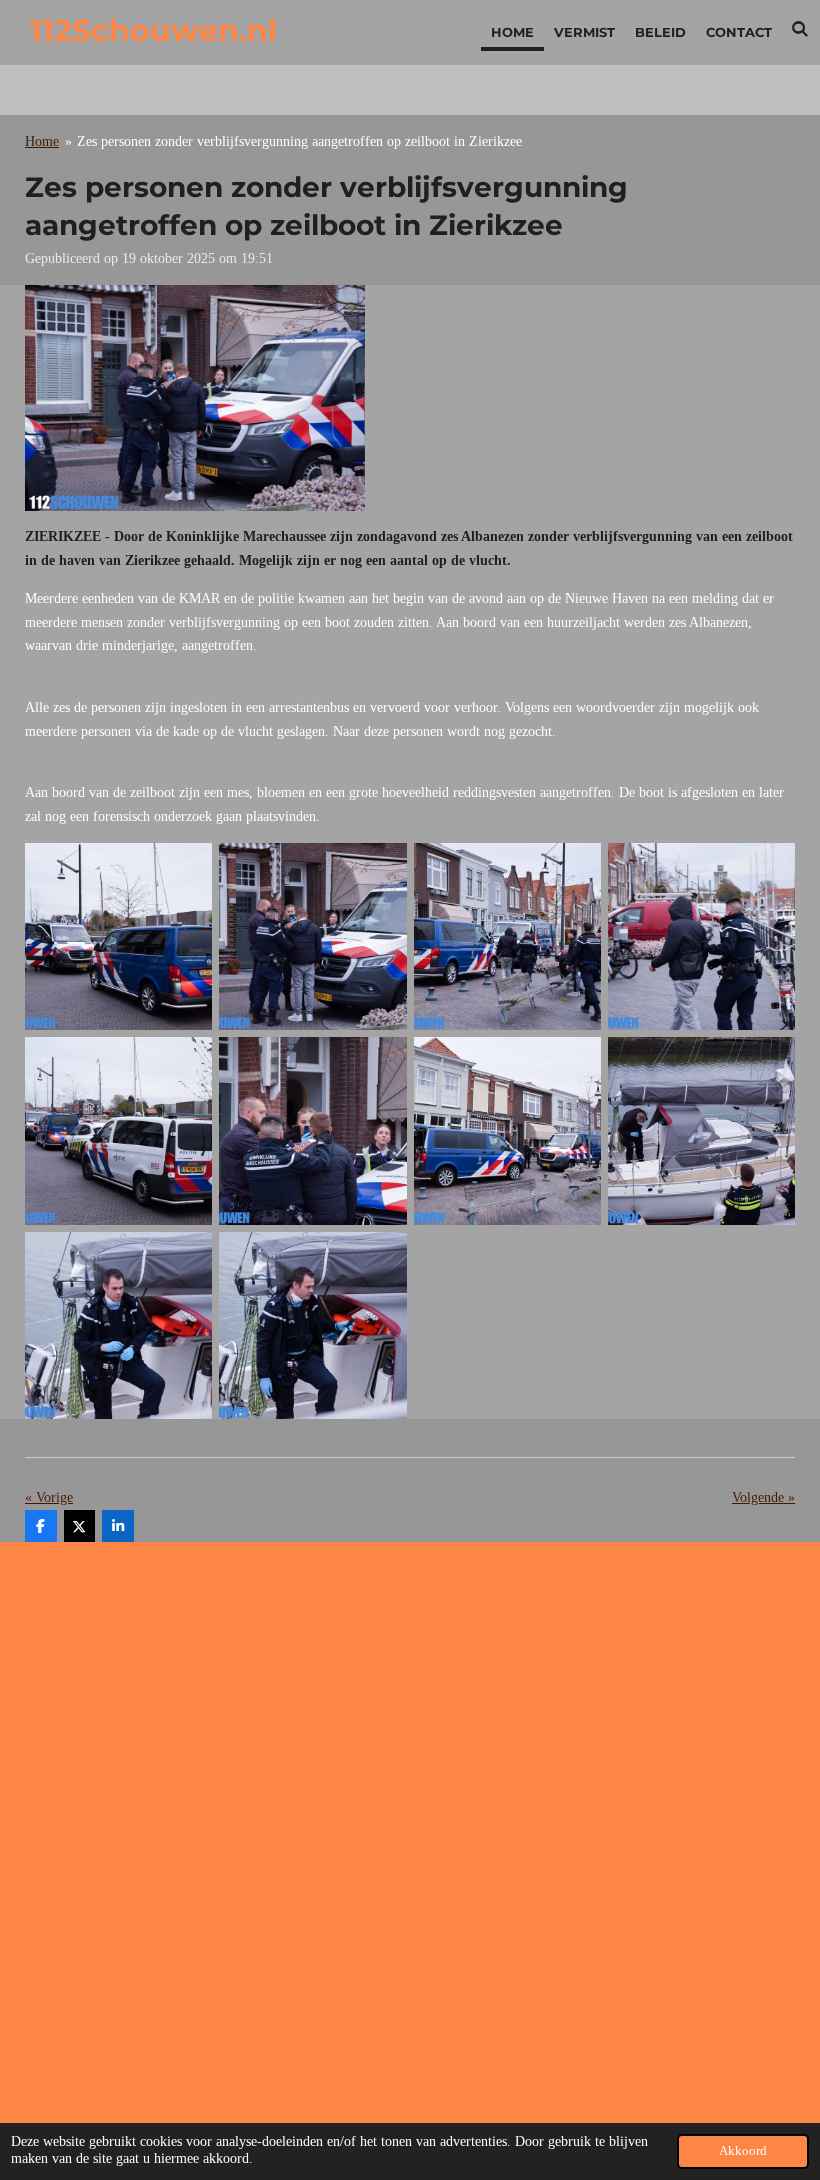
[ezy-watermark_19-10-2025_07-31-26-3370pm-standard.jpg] (313, 937)
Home (42, 141)
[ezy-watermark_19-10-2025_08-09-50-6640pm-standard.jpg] (313, 1325)
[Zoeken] (801, 29)
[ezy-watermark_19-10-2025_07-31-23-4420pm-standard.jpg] (119, 1325)
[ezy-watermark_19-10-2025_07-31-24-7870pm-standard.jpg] (313, 1131)
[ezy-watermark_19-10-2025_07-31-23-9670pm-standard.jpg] (701, 1131)
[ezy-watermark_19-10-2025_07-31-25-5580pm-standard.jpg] (701, 937)
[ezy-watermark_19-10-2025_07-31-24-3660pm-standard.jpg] (507, 1131)
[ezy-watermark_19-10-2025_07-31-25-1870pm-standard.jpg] (119, 1131)
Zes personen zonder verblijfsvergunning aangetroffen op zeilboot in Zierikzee (299, 141)
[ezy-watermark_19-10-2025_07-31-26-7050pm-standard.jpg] (119, 937)
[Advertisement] (410, 1697)
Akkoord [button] (743, 2151)
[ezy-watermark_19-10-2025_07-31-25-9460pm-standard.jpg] (507, 937)
